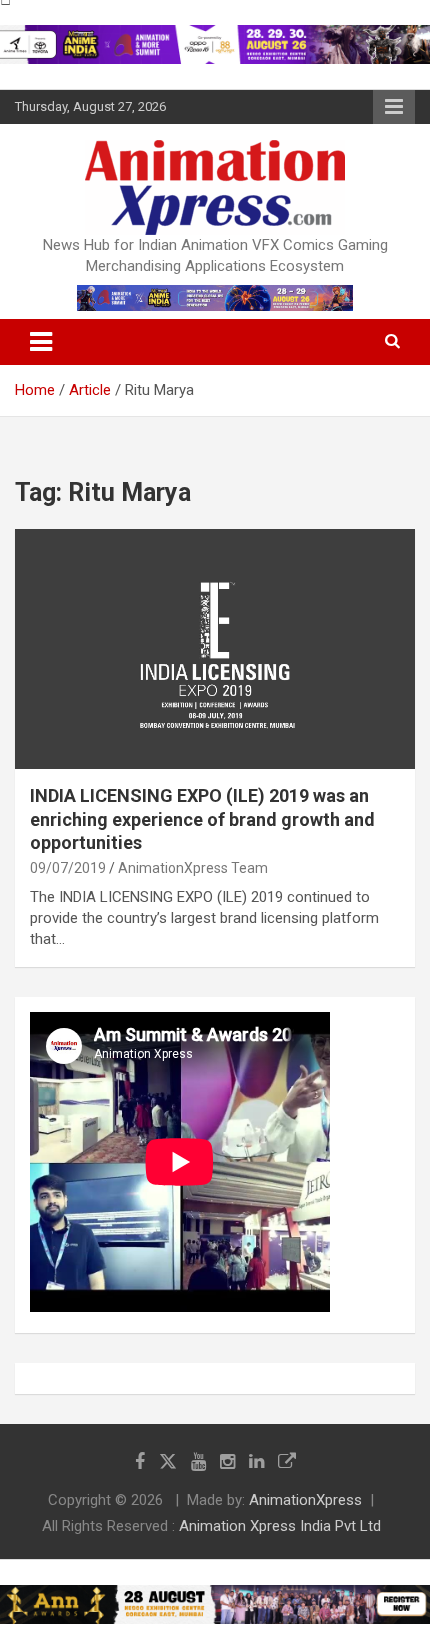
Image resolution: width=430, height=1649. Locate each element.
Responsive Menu (394, 107)
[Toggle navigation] (41, 342)
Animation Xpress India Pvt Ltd (280, 1526)
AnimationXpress (305, 1500)
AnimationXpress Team (193, 868)
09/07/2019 (68, 868)
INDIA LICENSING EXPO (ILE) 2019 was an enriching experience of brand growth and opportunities (202, 819)
